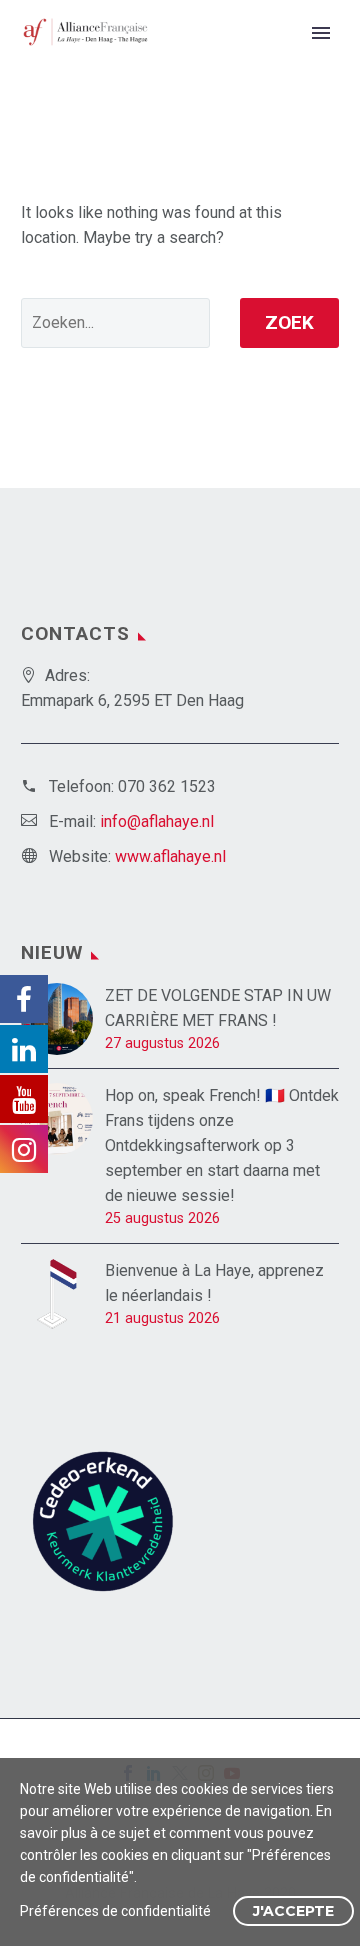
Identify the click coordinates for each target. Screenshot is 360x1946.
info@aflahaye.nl (157, 821)
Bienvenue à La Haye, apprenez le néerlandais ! (214, 1283)
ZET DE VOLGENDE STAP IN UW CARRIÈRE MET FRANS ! (218, 1008)
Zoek (289, 322)
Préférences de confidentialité (115, 1911)
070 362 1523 (167, 786)
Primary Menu (321, 33)
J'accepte (293, 1911)
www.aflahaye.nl (170, 856)
